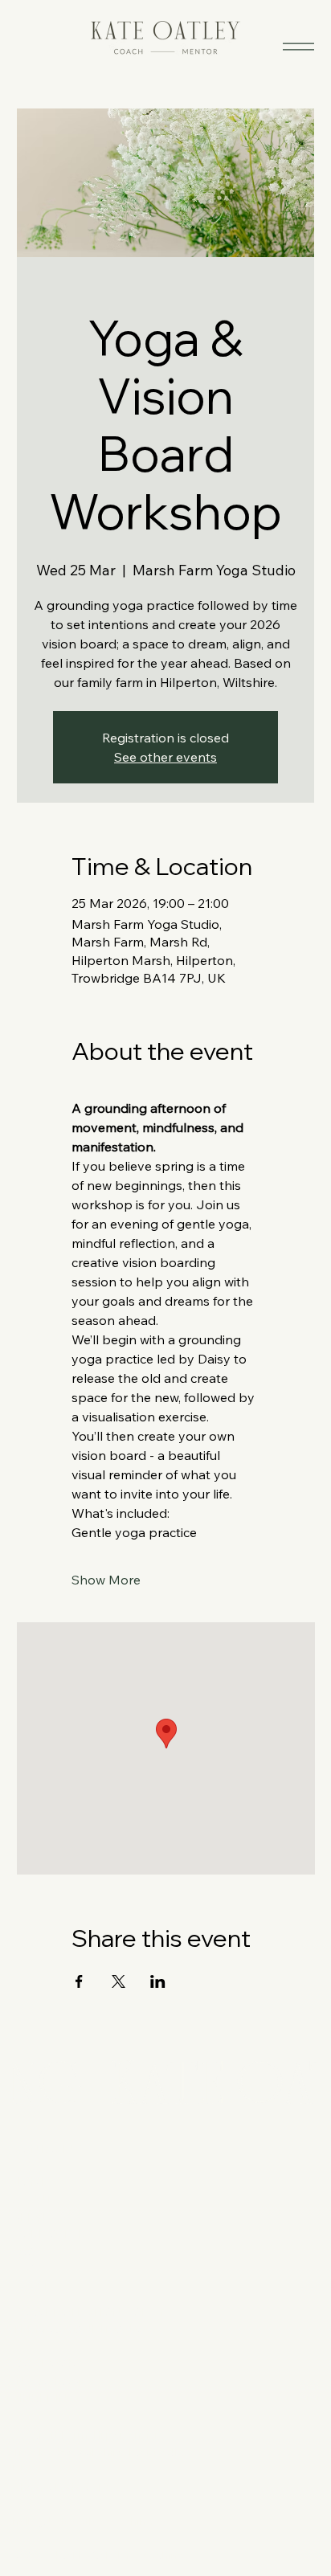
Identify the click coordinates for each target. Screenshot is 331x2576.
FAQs (27, 2251)
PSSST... (35, 2286)
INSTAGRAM (47, 2381)
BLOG (29, 2268)
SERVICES (41, 2217)
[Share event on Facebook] (79, 1981)
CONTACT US (49, 2149)
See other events (165, 757)
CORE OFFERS (53, 2234)
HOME (31, 2181)
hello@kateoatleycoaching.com (96, 2521)
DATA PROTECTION (67, 2312)
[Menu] (298, 46)
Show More (106, 1580)
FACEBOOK (45, 2363)
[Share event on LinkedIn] (158, 1981)
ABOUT (33, 2199)
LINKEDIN (40, 2398)
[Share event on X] (119, 1981)
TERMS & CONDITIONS (76, 2329)
